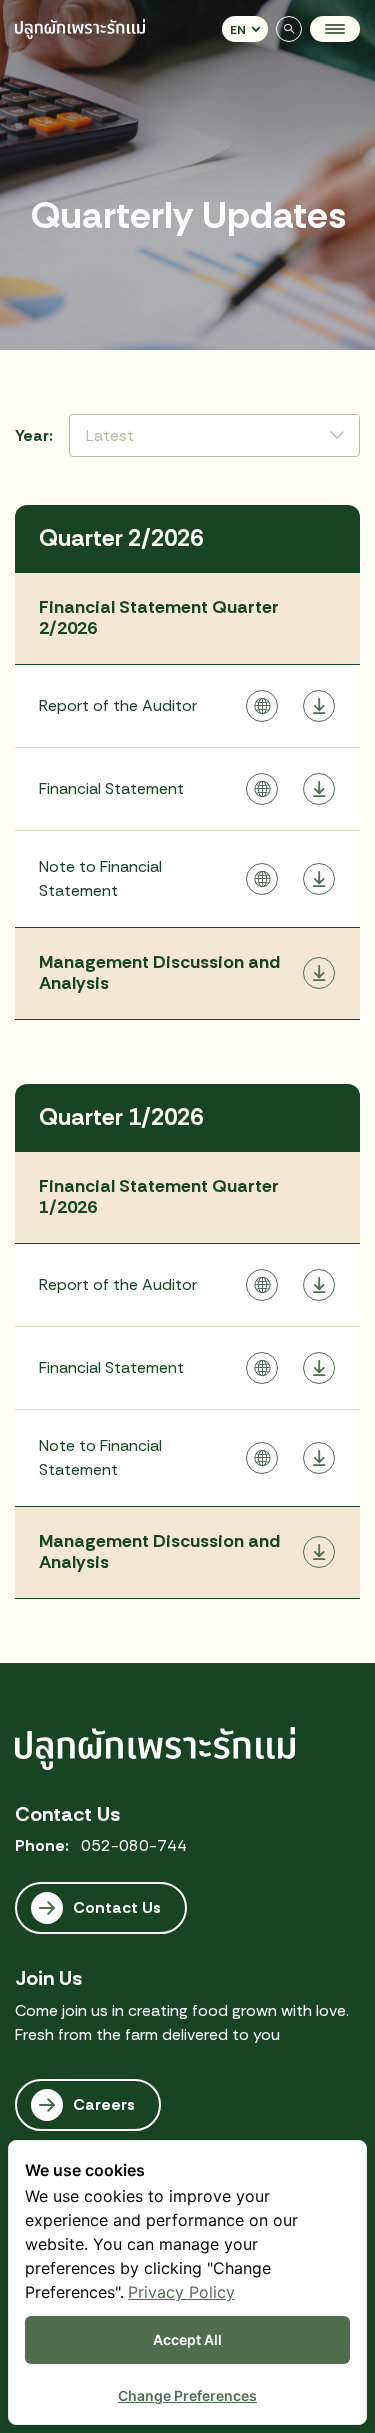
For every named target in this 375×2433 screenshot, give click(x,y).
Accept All (187, 2339)
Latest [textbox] (110, 435)
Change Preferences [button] (187, 2395)
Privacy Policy (181, 2292)
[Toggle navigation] (335, 29)
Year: (34, 435)
